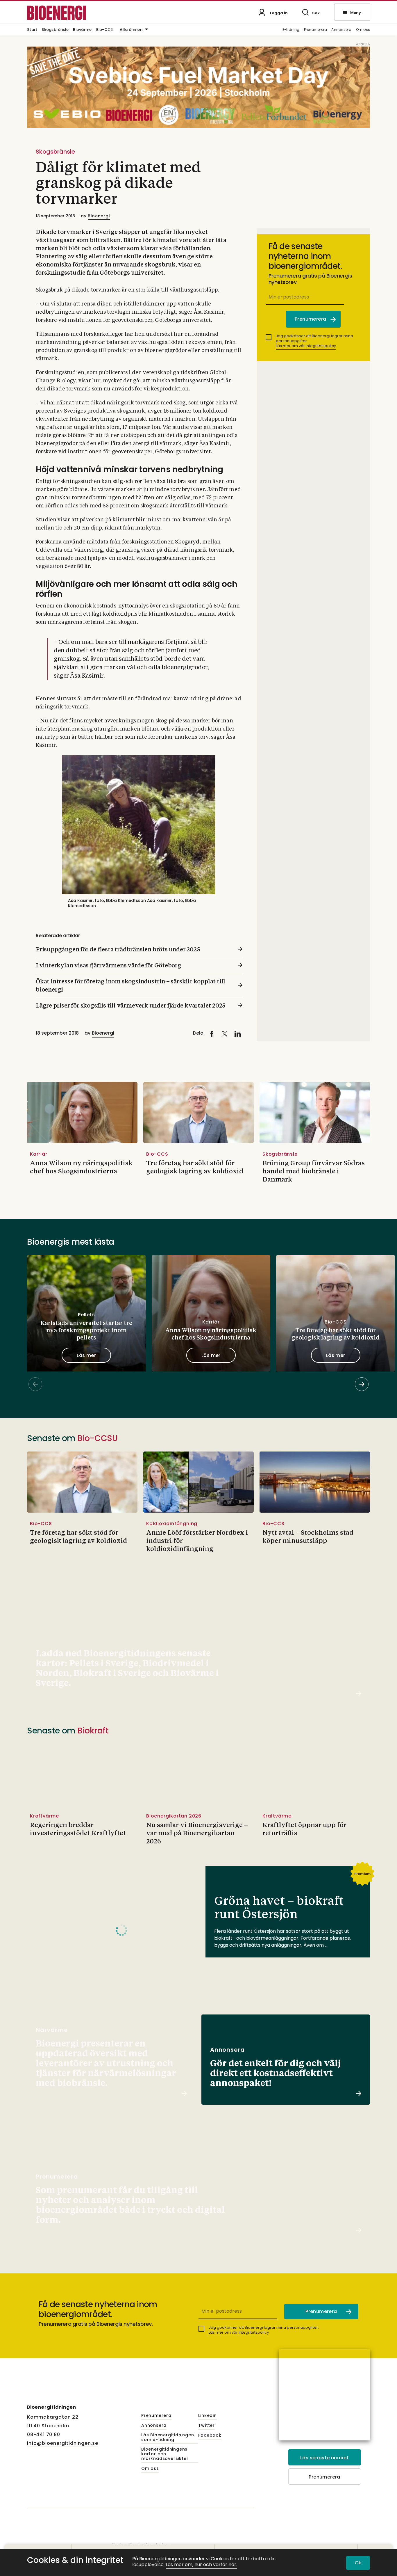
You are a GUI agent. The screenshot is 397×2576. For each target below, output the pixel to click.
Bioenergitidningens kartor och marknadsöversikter (165, 2454)
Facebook (210, 2435)
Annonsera (341, 30)
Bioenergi (99, 216)
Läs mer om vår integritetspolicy (306, 346)
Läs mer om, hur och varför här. (201, 2565)
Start (32, 30)
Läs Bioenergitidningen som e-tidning (168, 2438)
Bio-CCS (105, 30)
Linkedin (207, 2416)
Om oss (363, 30)
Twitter (206, 2426)
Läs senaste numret (324, 2458)
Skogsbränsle (55, 30)
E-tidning (291, 30)
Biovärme (82, 30)
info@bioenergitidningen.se (63, 2443)
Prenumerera (316, 30)
